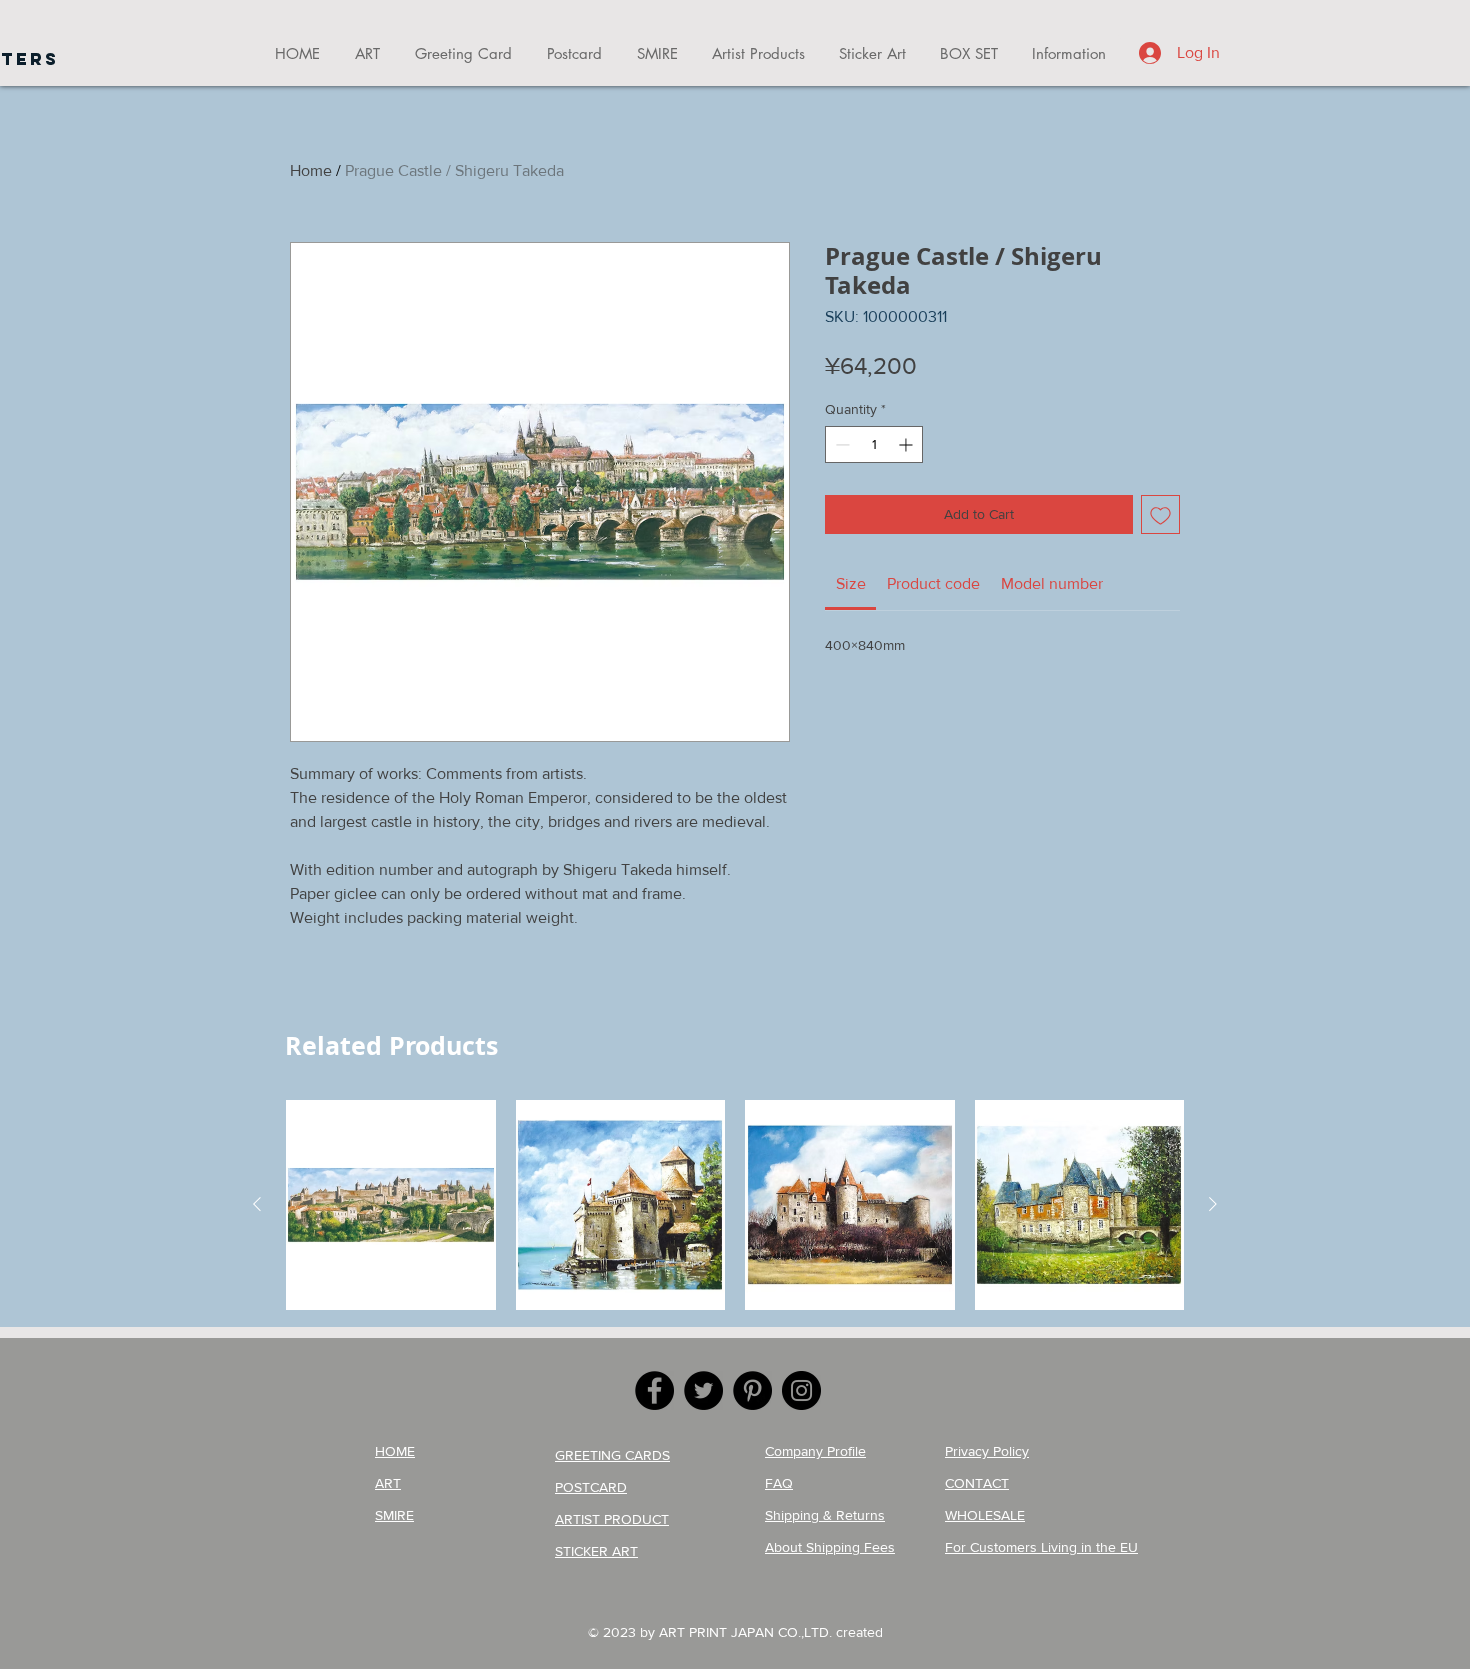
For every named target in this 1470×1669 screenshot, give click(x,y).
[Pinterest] (752, 1390)
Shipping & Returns (825, 1515)
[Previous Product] (257, 1204)
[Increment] (907, 444)
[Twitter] (703, 1390)
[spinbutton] (874, 444)
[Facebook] (654, 1390)
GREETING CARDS (612, 1455)
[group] (735, 1205)
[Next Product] (1213, 1204)
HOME (395, 1451)
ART (388, 1483)
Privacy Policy (987, 1451)
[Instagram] (801, 1390)
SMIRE (394, 1515)
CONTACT (977, 1483)
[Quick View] (391, 1205)
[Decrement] (840, 444)
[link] (851, 583)
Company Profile (815, 1451)
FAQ (779, 1483)
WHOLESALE (985, 1515)
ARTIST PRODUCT (612, 1519)
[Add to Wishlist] (1160, 514)
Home (311, 170)
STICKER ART (596, 1551)
